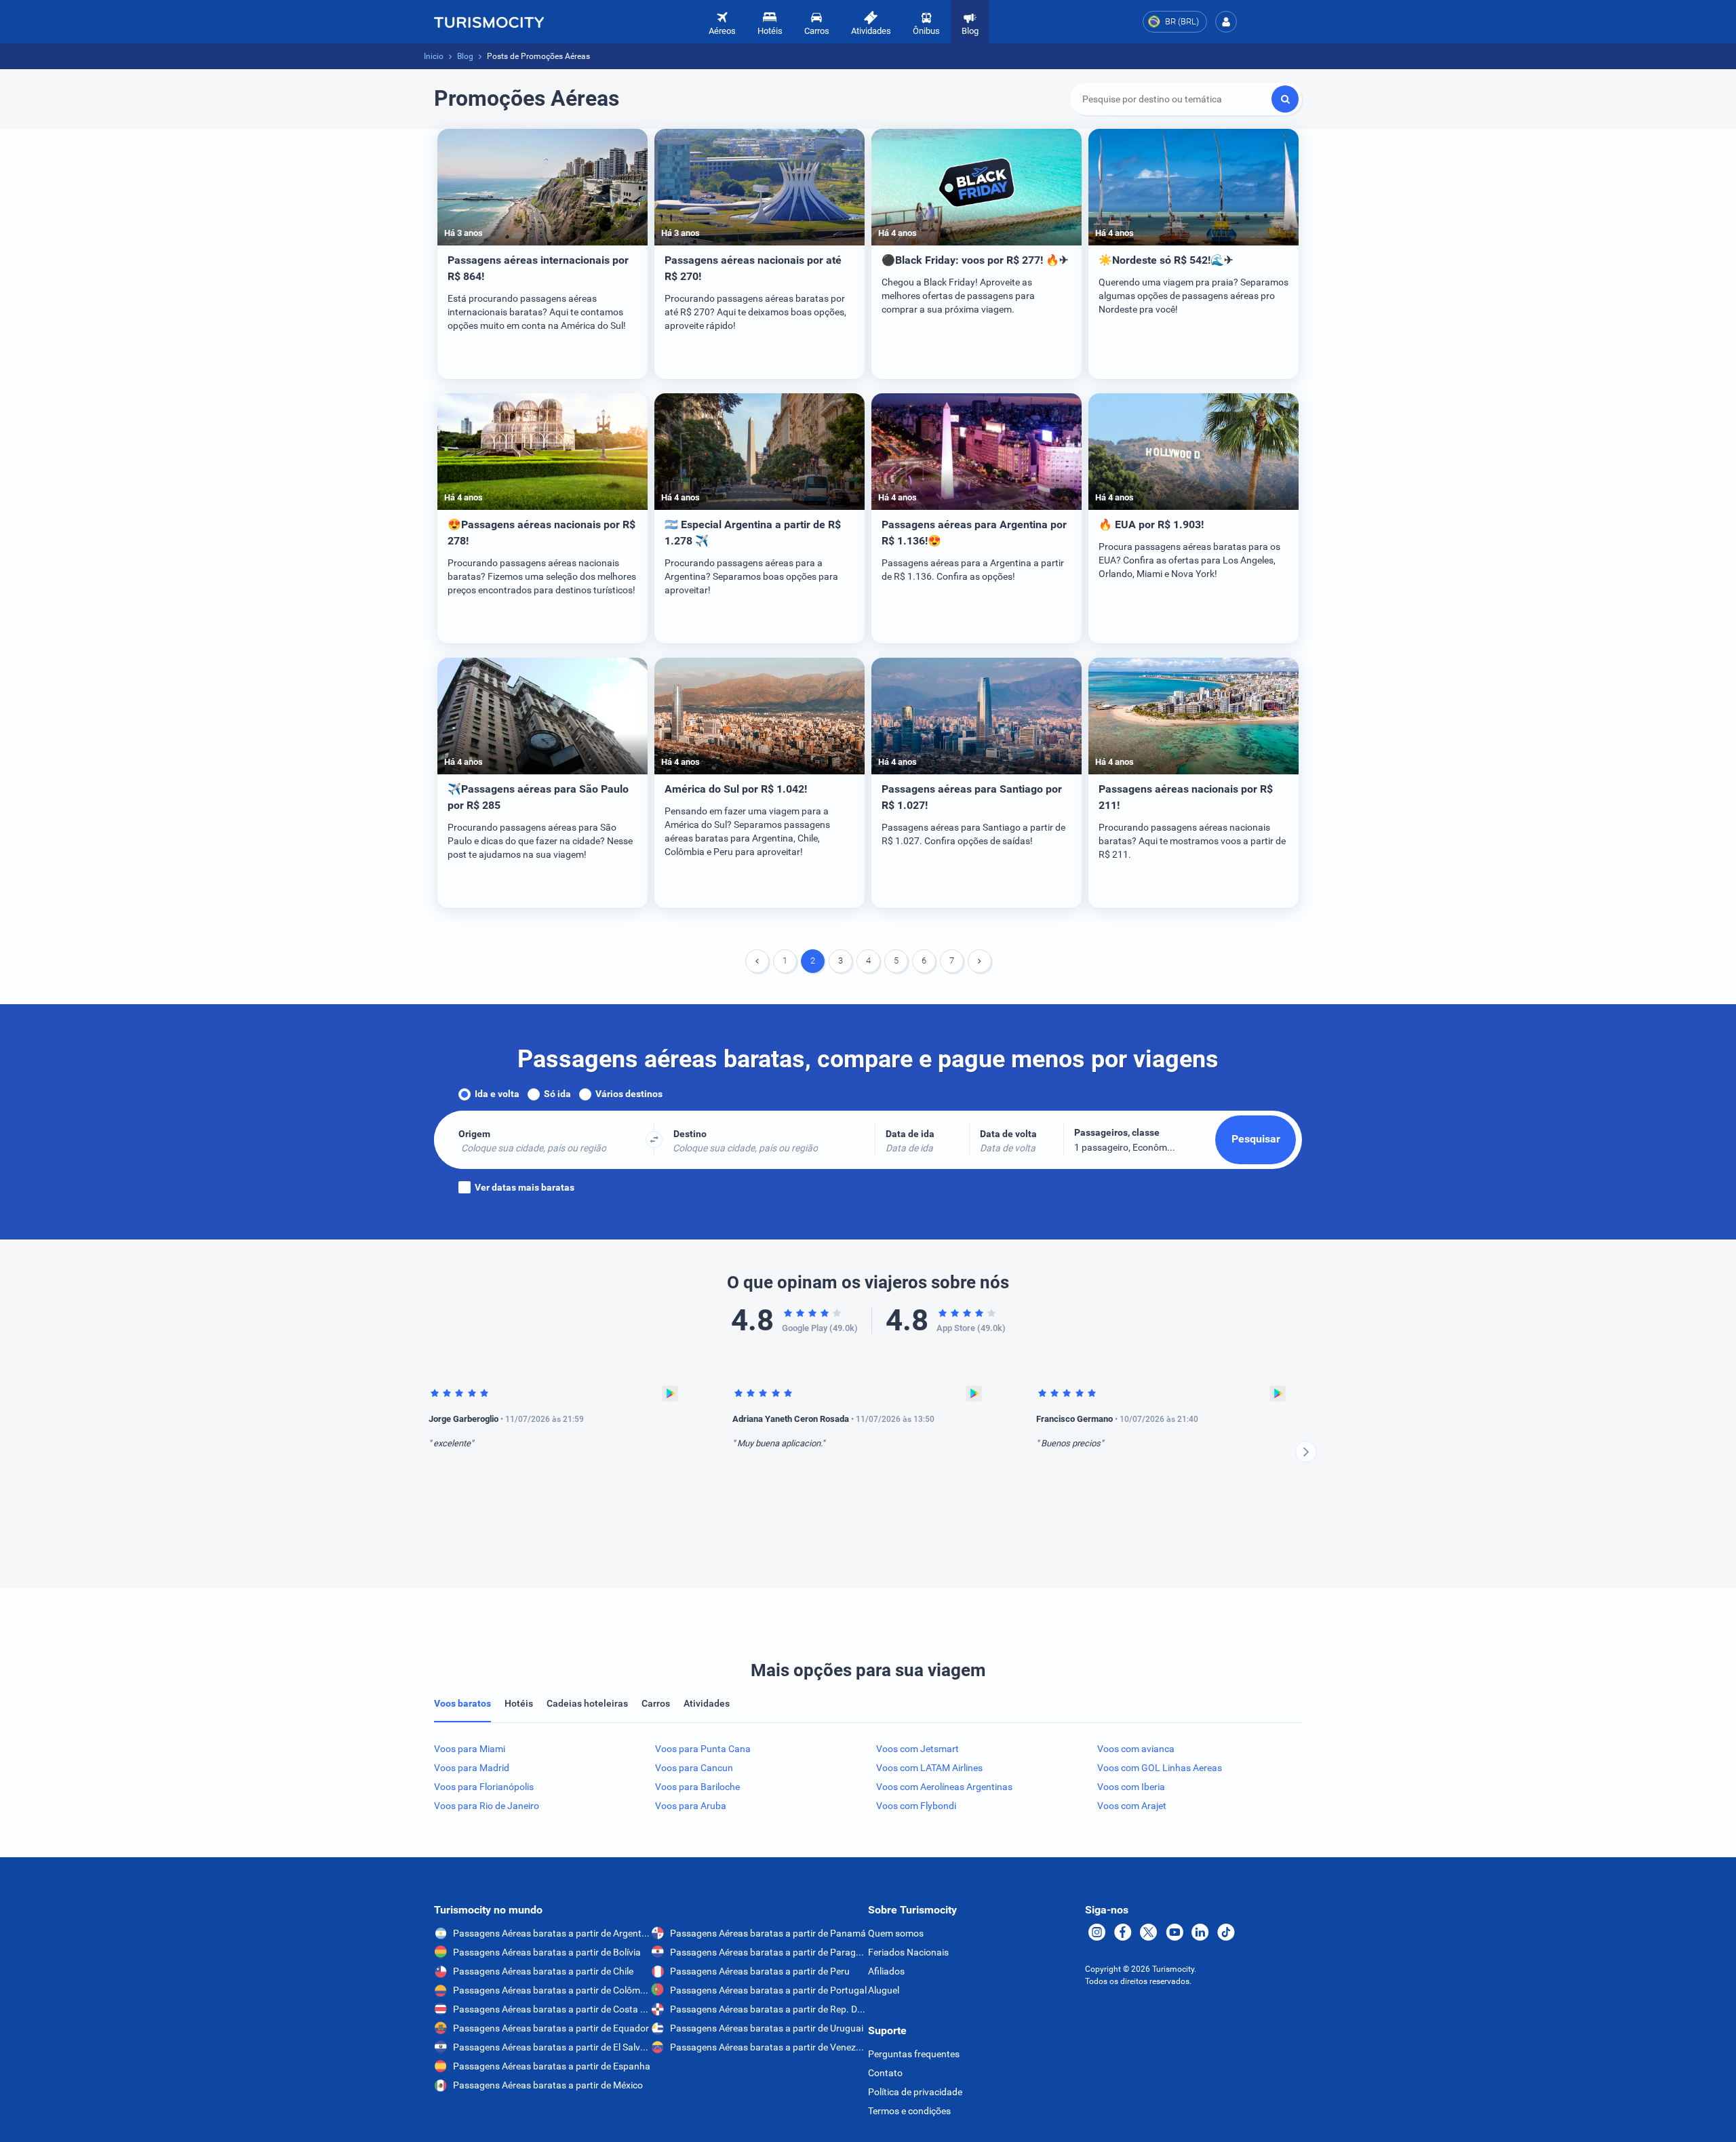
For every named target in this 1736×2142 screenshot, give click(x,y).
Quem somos (896, 1933)
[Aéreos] (489, 22)
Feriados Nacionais (908, 1952)
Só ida (557, 1094)
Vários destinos (629, 1094)
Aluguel (884, 1990)
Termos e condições (909, 2111)
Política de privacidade (915, 2092)
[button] (1226, 22)
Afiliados (886, 1971)
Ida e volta (497, 1094)
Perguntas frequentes (914, 2054)
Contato (885, 2073)
